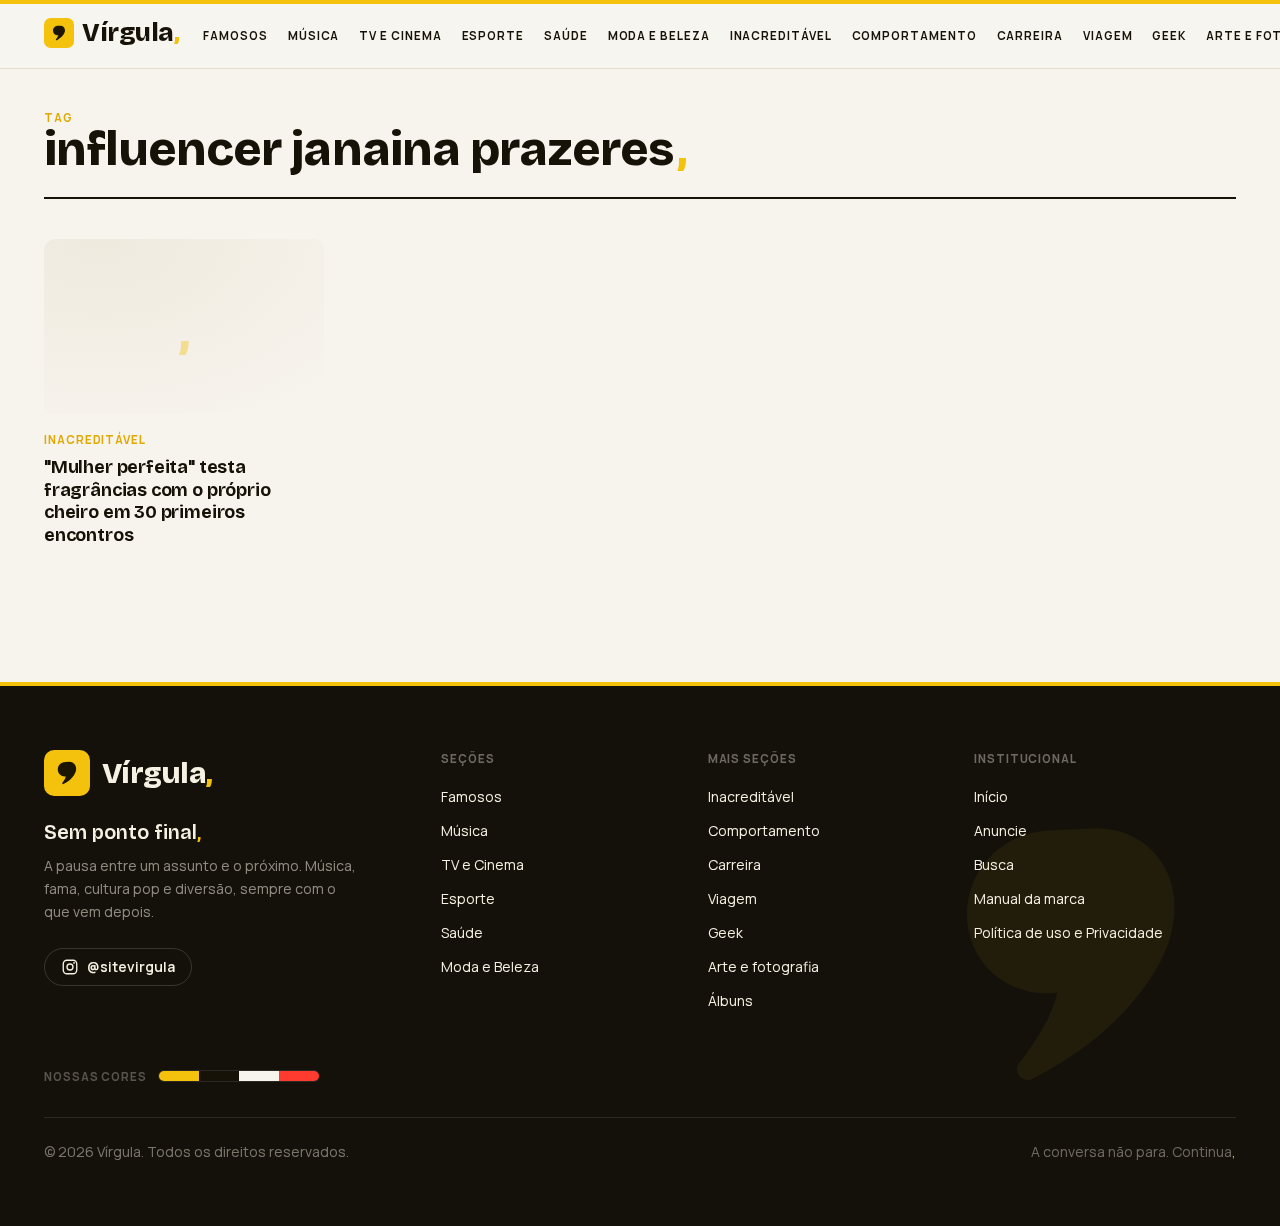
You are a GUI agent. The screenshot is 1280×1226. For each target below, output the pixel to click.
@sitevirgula (131, 966)
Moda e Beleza (659, 35)
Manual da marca (1029, 898)
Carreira (1030, 35)
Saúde (566, 35)
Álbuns (730, 1000)
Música (314, 35)
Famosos (235, 35)
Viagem (1108, 35)
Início (991, 796)
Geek (1169, 35)
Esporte (493, 35)
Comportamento (914, 35)
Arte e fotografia (763, 966)
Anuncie (1000, 830)
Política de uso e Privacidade (1068, 932)
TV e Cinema (400, 35)
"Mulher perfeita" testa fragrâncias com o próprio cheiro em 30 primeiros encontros (157, 501)
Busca (994, 864)
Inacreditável (781, 35)
